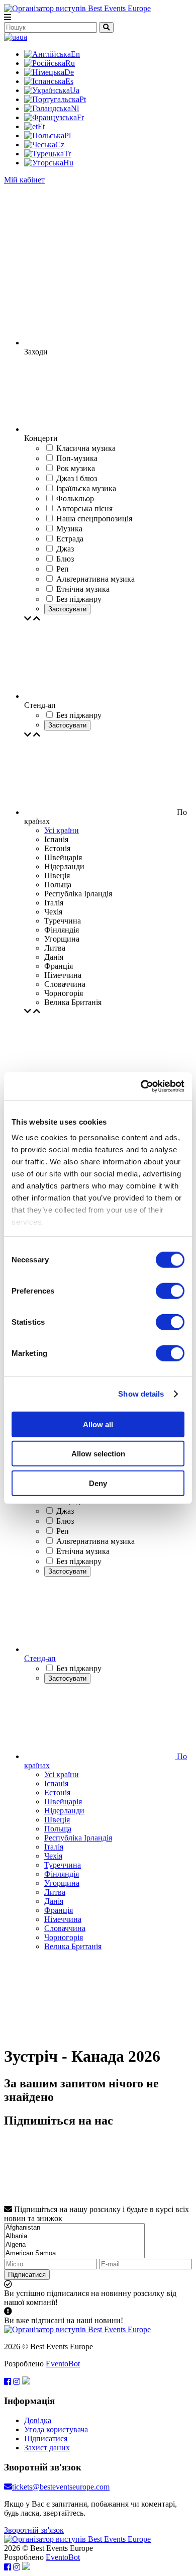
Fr (80, 117)
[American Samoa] (74, 2253)
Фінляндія (62, 1874)
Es (69, 81)
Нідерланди (64, 1811)
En (75, 54)
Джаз (65, 1511)
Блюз (65, 1521)
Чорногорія (64, 1937)
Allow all (98, 1424)
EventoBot (63, 2364)
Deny (98, 1483)
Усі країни (62, 830)
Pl (68, 135)
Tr (67, 154)
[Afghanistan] (74, 2228)
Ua (75, 90)
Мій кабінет (24, 180)
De (69, 72)
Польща (58, 1829)
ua (23, 37)
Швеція (57, 1820)
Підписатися (27, 2275)
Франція (59, 1910)
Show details (141, 1394)
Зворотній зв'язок (34, 2530)
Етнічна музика (83, 1551)
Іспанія (56, 1783)
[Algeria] (74, 2245)
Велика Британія (73, 1946)
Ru (70, 63)
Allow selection (98, 1454)
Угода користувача (56, 2429)
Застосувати (67, 609)
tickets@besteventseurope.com (61, 2487)
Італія (54, 1847)
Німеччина (63, 1919)
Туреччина (63, 1865)
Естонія (57, 1792)
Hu (68, 163)
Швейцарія (63, 1802)
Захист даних (47, 2448)
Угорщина (62, 1883)
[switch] (170, 1291)
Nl (75, 108)
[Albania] (74, 2236)
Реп (63, 1531)
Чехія (53, 1856)
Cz (60, 145)
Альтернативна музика (95, 1541)
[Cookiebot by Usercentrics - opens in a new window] (141, 1086)
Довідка (38, 2420)
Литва (55, 1892)
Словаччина (65, 1928)
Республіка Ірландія (78, 1838)
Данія (54, 1901)
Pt (83, 99)
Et (41, 126)
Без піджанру (79, 1561)
